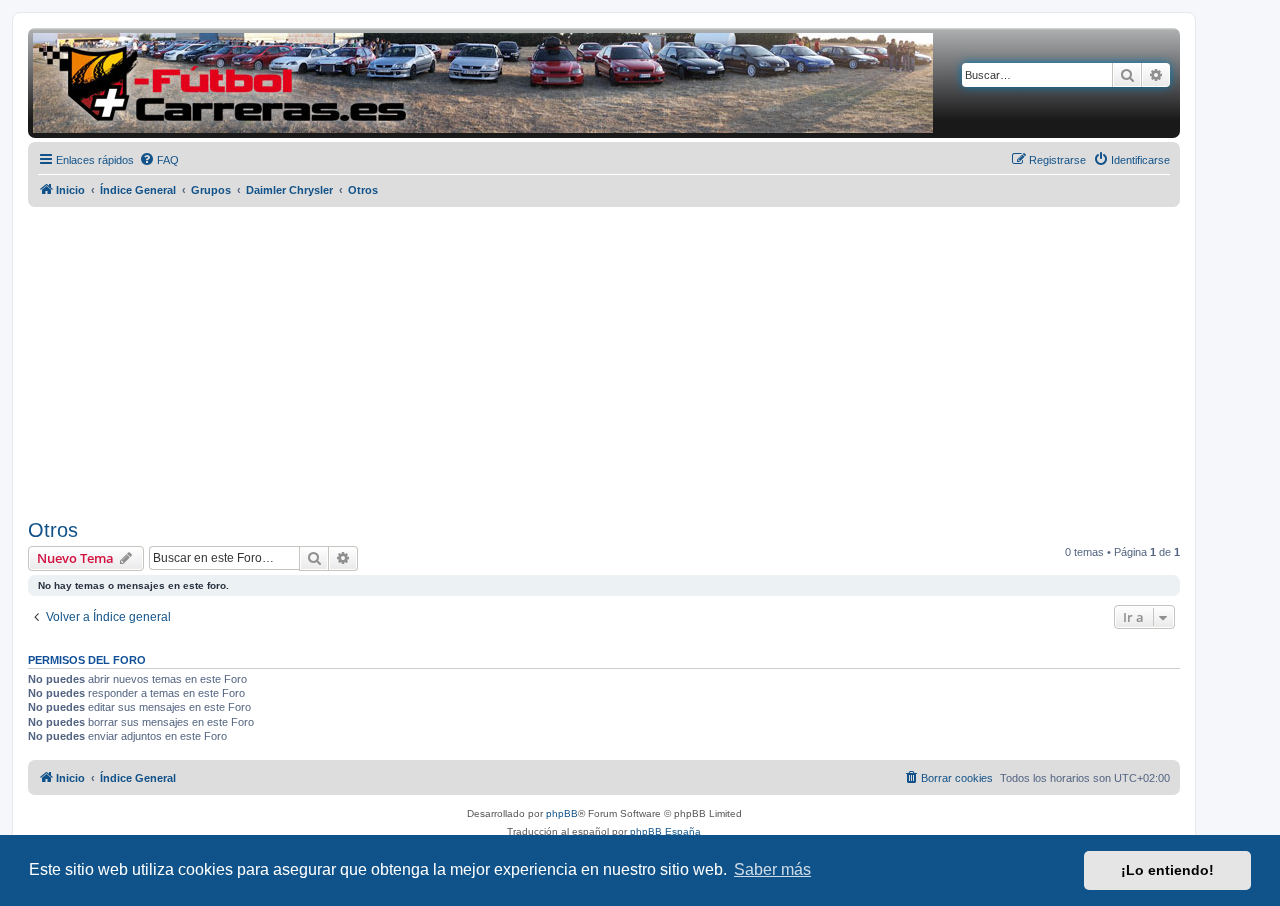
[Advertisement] (604, 363)
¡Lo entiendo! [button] (1167, 870)
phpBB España (665, 831)
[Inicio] (483, 83)
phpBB (562, 813)
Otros (53, 530)
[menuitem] (159, 160)
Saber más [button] (772, 869)
